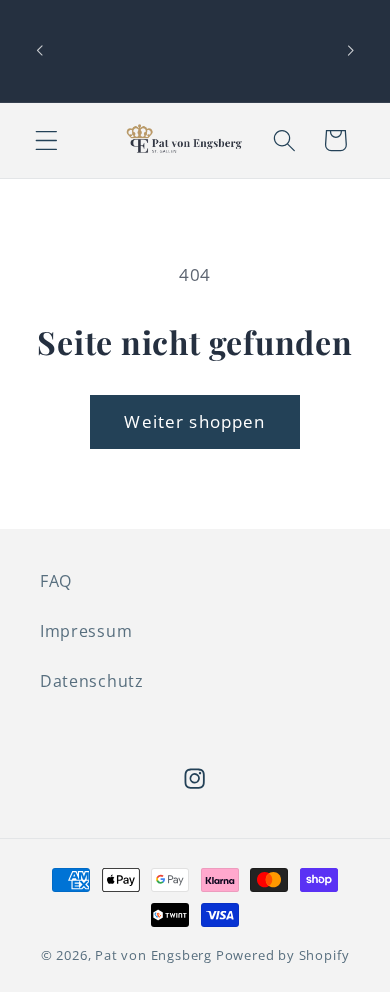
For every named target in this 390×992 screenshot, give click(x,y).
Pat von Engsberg (153, 955)
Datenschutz (92, 681)
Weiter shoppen (194, 421)
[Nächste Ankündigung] (351, 51)
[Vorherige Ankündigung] (39, 51)
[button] (46, 140)
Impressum (86, 631)
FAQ (56, 581)
